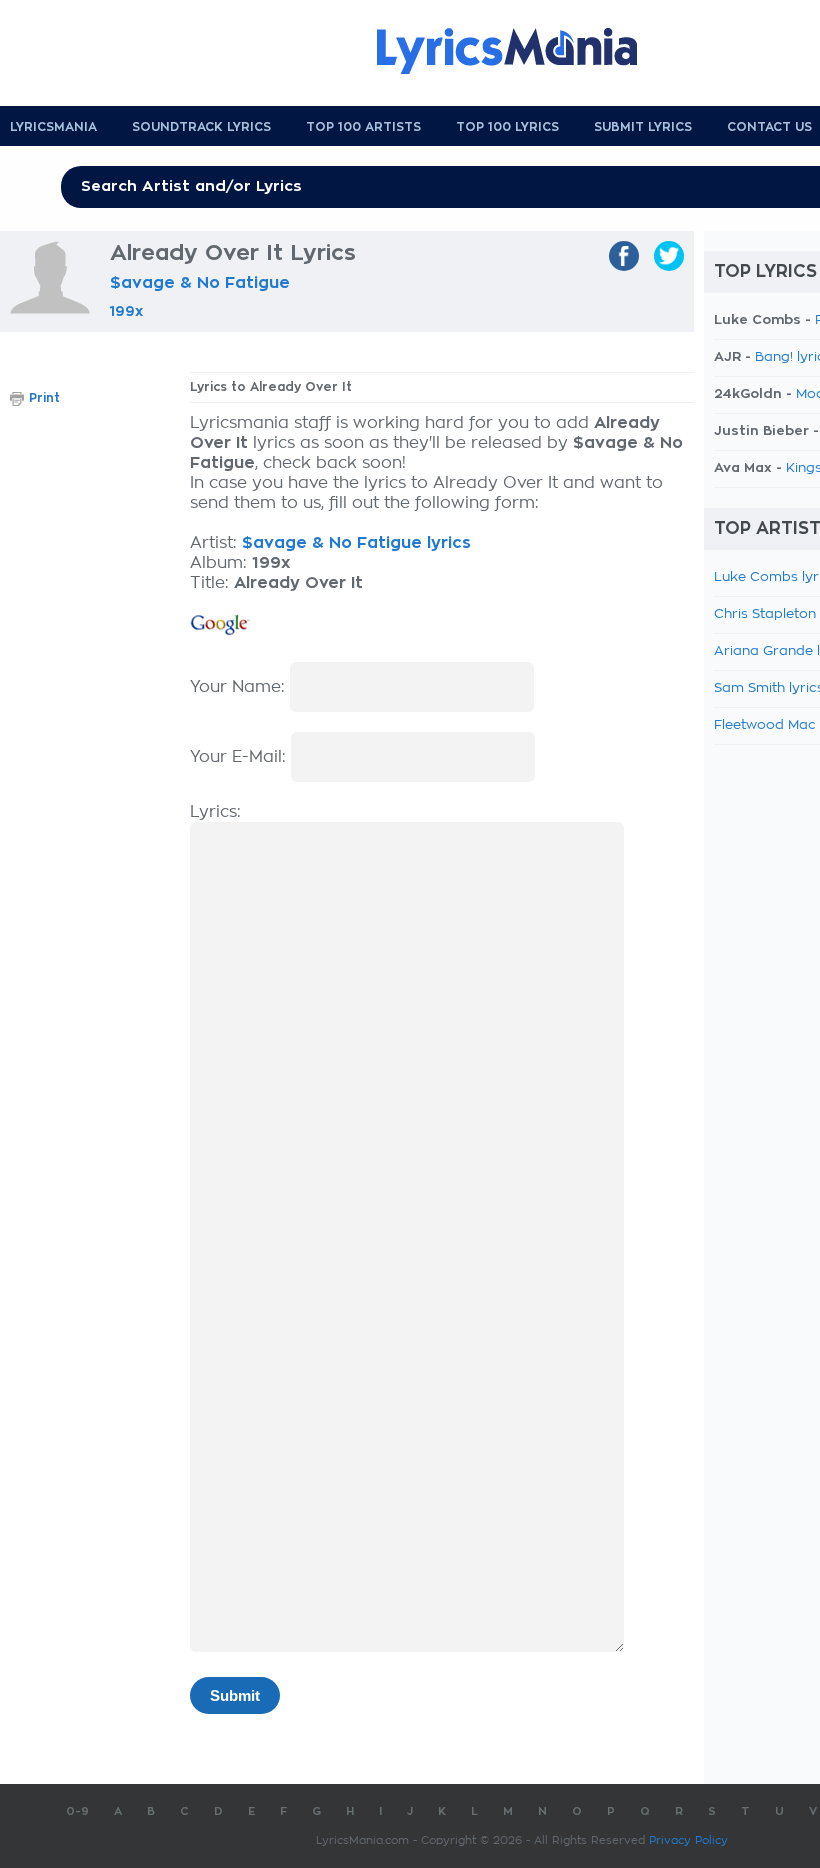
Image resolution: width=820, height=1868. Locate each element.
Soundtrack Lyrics (201, 127)
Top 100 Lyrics (507, 127)
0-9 (77, 1811)
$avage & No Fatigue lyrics (356, 543)
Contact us (769, 127)
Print (44, 398)
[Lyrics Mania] (522, 51)
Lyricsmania (53, 127)
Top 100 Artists (363, 127)
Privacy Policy (688, 1840)
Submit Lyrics (643, 127)
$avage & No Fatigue (200, 283)
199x (126, 311)
